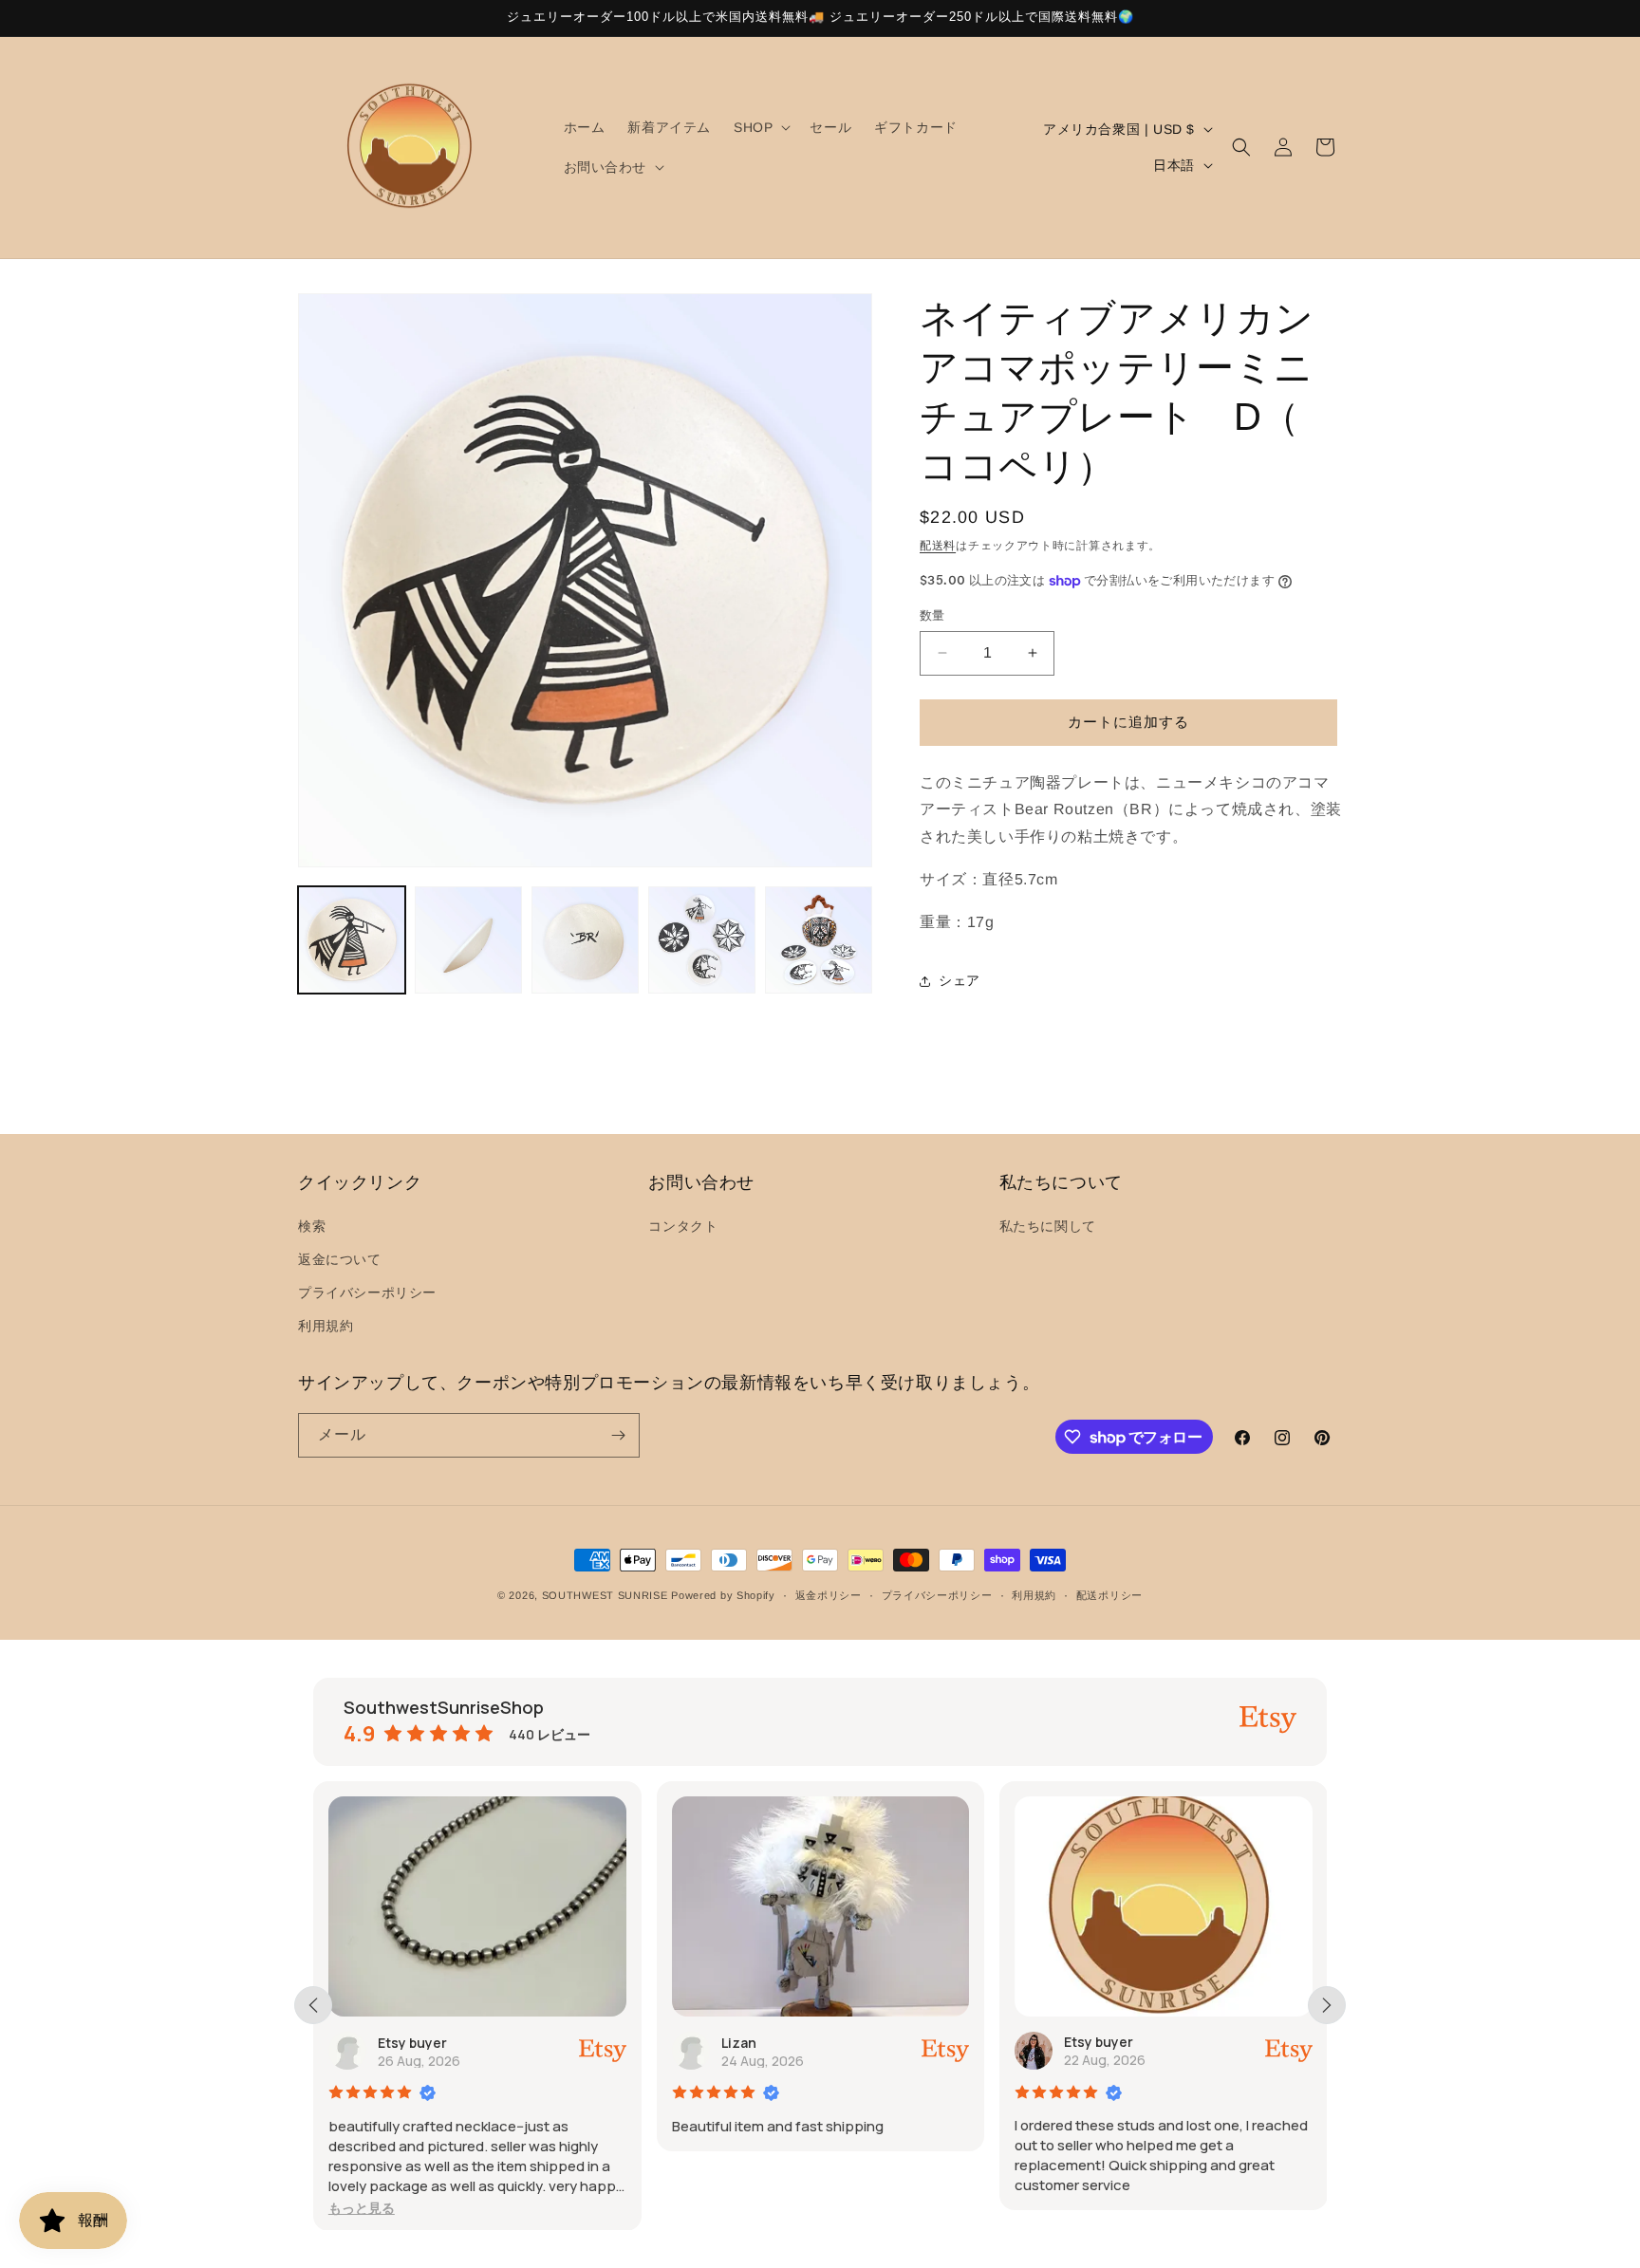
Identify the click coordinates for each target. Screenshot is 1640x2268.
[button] (760, 127)
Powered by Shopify (723, 1595)
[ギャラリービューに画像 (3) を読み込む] (585, 940)
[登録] (618, 1435)
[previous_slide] (313, 2005)
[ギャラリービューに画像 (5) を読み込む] (819, 940)
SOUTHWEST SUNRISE (605, 1595)
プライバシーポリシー (367, 1293)
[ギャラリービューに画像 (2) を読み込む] (468, 940)
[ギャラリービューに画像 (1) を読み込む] (352, 940)
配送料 (938, 546)
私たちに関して (1048, 1226)
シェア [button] (960, 980)
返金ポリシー (829, 1595)
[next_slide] (1327, 2005)
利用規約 (326, 1327)
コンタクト (683, 1226)
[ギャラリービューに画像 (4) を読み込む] (702, 940)
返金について (340, 1259)
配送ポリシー (1109, 1595)
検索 (312, 1226)
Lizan (739, 2042)
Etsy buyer (412, 2042)
